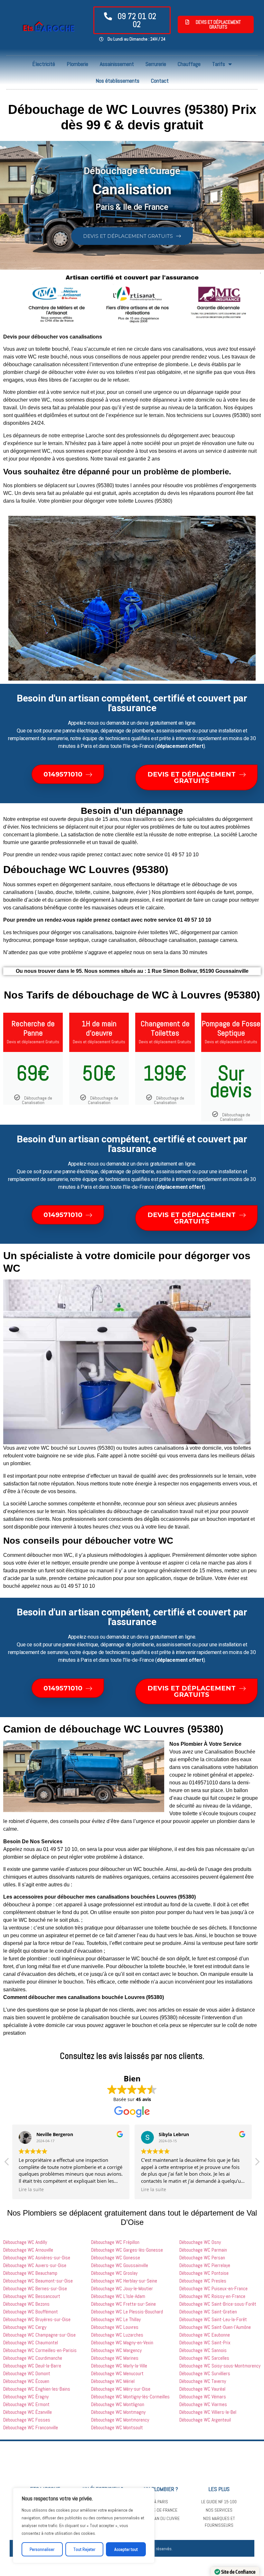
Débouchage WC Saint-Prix (205, 2343)
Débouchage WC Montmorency (120, 2420)
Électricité (44, 64)
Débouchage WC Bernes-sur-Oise (35, 2288)
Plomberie (77, 64)
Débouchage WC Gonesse (116, 2258)
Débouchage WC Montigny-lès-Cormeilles (130, 2397)
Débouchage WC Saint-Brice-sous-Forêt (218, 2304)
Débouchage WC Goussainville (120, 2265)
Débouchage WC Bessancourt (32, 2296)
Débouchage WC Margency (116, 2350)
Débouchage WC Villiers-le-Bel (208, 2412)
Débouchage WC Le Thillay (116, 2319)
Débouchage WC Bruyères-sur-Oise (37, 2319)
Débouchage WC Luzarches (117, 2335)
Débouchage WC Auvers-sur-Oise (35, 2265)
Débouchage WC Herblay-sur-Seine (124, 2281)
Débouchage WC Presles (203, 2281)
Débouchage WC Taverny (203, 2381)
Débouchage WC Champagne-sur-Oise (39, 2335)
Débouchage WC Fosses (27, 2420)
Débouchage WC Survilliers (205, 2373)
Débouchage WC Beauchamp (30, 2273)
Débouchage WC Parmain (203, 2250)
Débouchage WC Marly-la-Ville (119, 2366)
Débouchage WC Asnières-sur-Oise (37, 2258)
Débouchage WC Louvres (115, 2327)
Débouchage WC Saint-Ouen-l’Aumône (215, 2327)
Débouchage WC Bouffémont (31, 2312)
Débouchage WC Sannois (203, 2350)
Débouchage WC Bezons (26, 2304)
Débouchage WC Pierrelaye (205, 2265)
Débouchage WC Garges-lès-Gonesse (127, 2250)
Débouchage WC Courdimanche (33, 2358)
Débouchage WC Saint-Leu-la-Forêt (213, 2319)
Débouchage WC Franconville (31, 2427)
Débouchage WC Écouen (26, 2381)
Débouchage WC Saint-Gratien (208, 2312)
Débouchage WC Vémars (203, 2397)
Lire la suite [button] (31, 2190)
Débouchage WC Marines (115, 2358)
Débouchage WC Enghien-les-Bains (37, 2389)
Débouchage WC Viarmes (203, 2404)
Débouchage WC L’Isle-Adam (118, 2296)
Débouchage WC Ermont (26, 2404)
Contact (160, 81)
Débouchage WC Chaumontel (31, 2343)
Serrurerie (156, 64)
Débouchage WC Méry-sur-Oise (121, 2389)
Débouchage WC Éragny (26, 2397)
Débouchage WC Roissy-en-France (212, 2296)
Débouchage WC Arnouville (28, 2250)
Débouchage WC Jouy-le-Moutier (122, 2288)
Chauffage (189, 64)
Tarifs (219, 64)
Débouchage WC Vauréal (202, 2389)
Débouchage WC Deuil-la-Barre (32, 2366)
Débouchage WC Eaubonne (205, 2335)
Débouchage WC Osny (200, 2242)
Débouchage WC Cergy (25, 2327)
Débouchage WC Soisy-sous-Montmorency (220, 2366)
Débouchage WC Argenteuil (205, 2420)
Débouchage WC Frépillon (115, 2242)
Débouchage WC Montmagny (118, 2412)
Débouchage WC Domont (27, 2373)
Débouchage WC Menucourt (117, 2373)
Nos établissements (118, 81)
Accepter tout (126, 2549)
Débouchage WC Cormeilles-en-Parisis (40, 2350)
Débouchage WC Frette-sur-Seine (123, 2304)
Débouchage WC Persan (202, 2258)
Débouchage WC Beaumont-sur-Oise (38, 2281)
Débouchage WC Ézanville (28, 2412)
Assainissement (117, 64)
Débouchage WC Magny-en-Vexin (122, 2343)
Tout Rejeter (84, 2549)
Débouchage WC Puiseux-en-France (213, 2288)
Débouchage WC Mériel (113, 2381)
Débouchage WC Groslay (114, 2273)
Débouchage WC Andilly (25, 2242)
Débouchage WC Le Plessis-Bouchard (127, 2312)
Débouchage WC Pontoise (204, 2273)
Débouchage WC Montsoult (117, 2427)
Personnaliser (42, 2549)
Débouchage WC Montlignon (118, 2404)
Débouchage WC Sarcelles (204, 2358)
